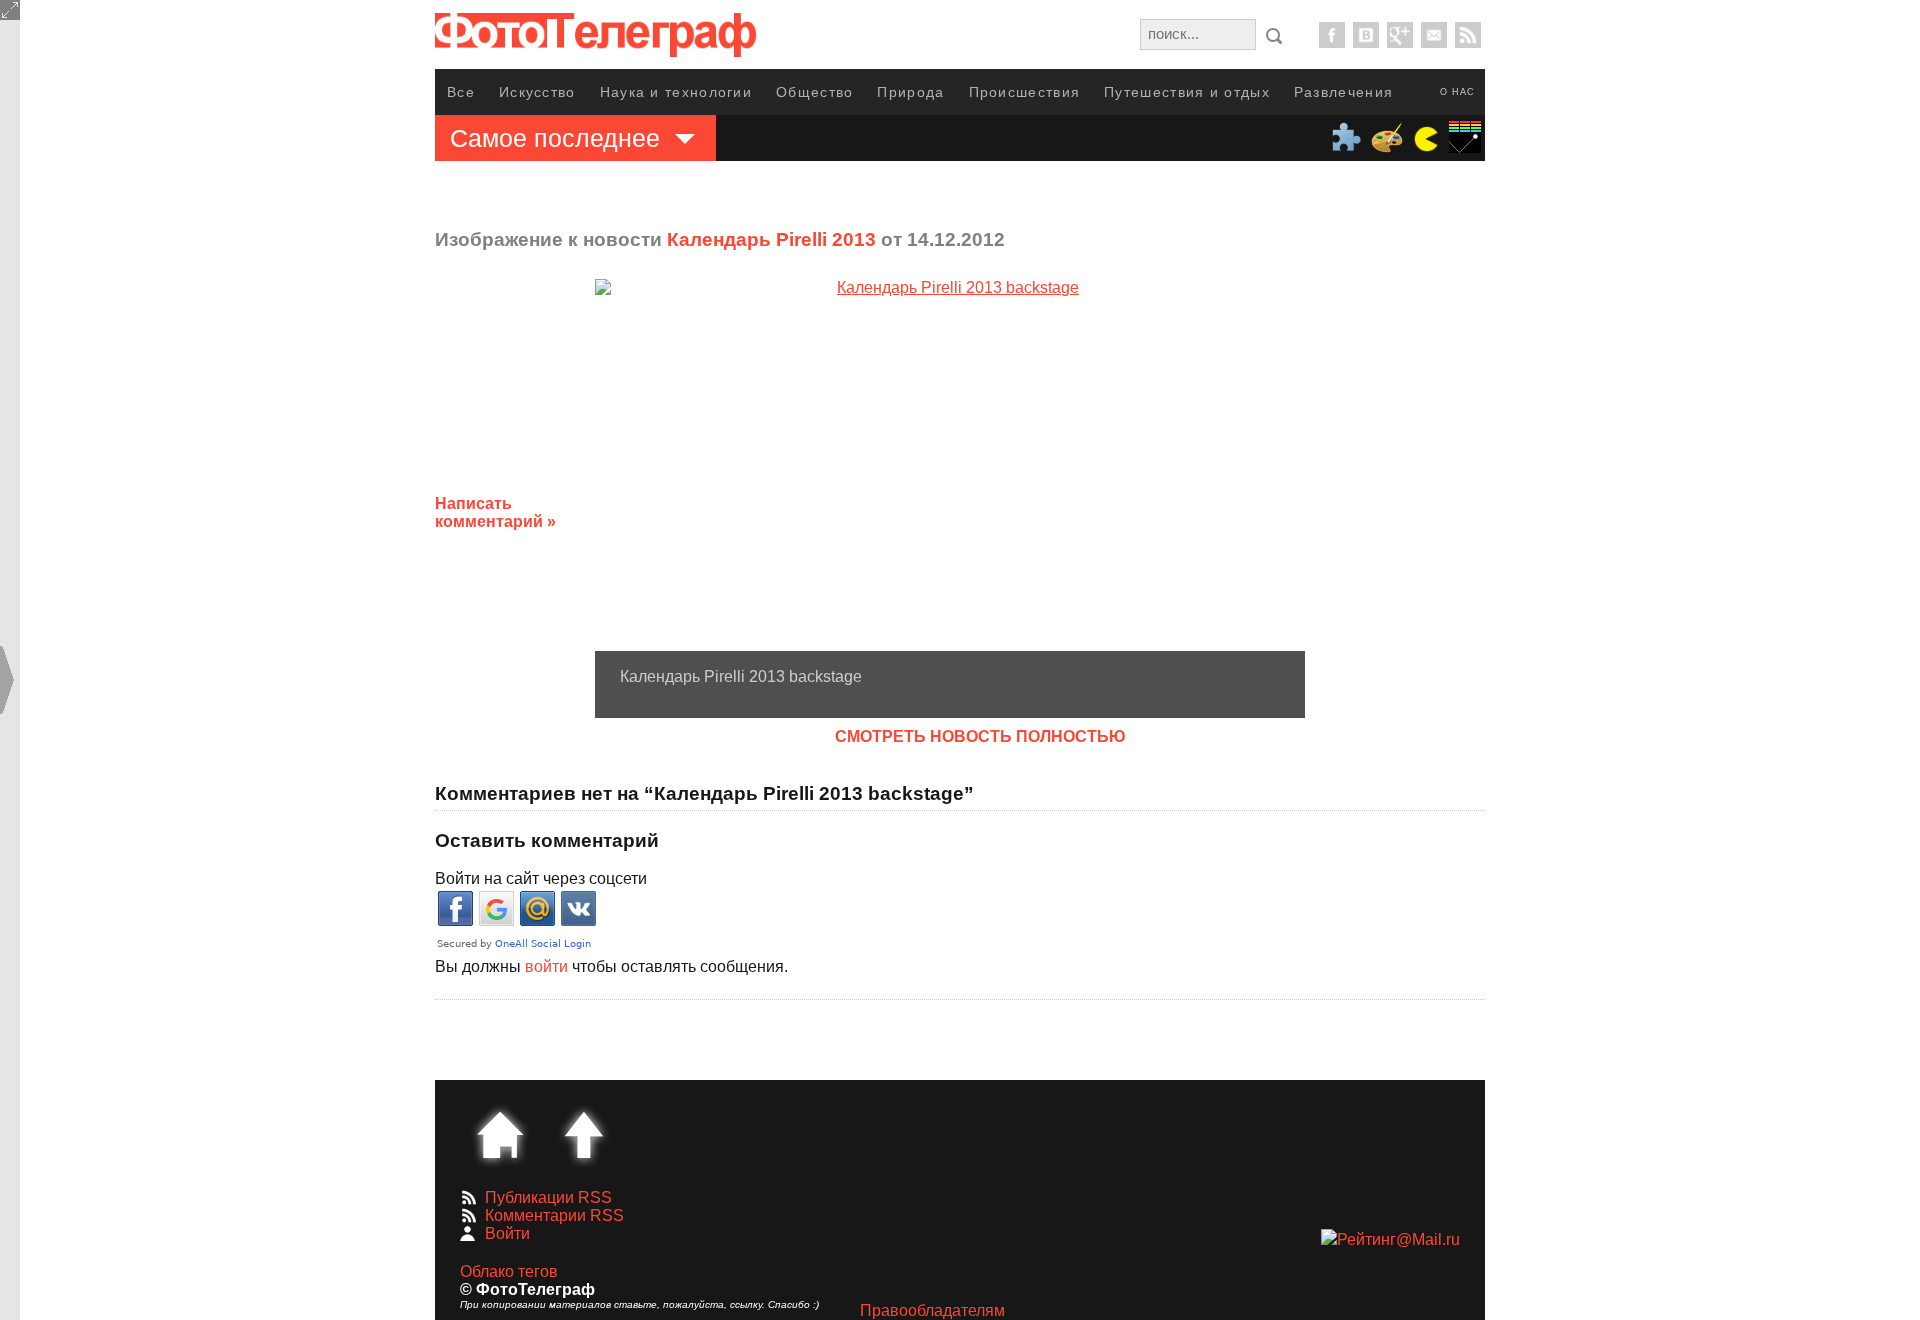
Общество (814, 92)
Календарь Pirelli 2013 (771, 239)
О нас (1457, 92)
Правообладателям (932, 1310)
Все (461, 92)
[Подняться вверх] (584, 1135)
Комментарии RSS (554, 1215)
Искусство (537, 92)
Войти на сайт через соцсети (541, 878)
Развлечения (1343, 92)
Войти (507, 1233)
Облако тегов (509, 1271)
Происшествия (1025, 92)
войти (546, 966)
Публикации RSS (548, 1197)
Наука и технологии (676, 92)
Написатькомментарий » (495, 512)
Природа (910, 92)
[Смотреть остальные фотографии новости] (950, 464)
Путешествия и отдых (1187, 92)
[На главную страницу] (500, 1135)
